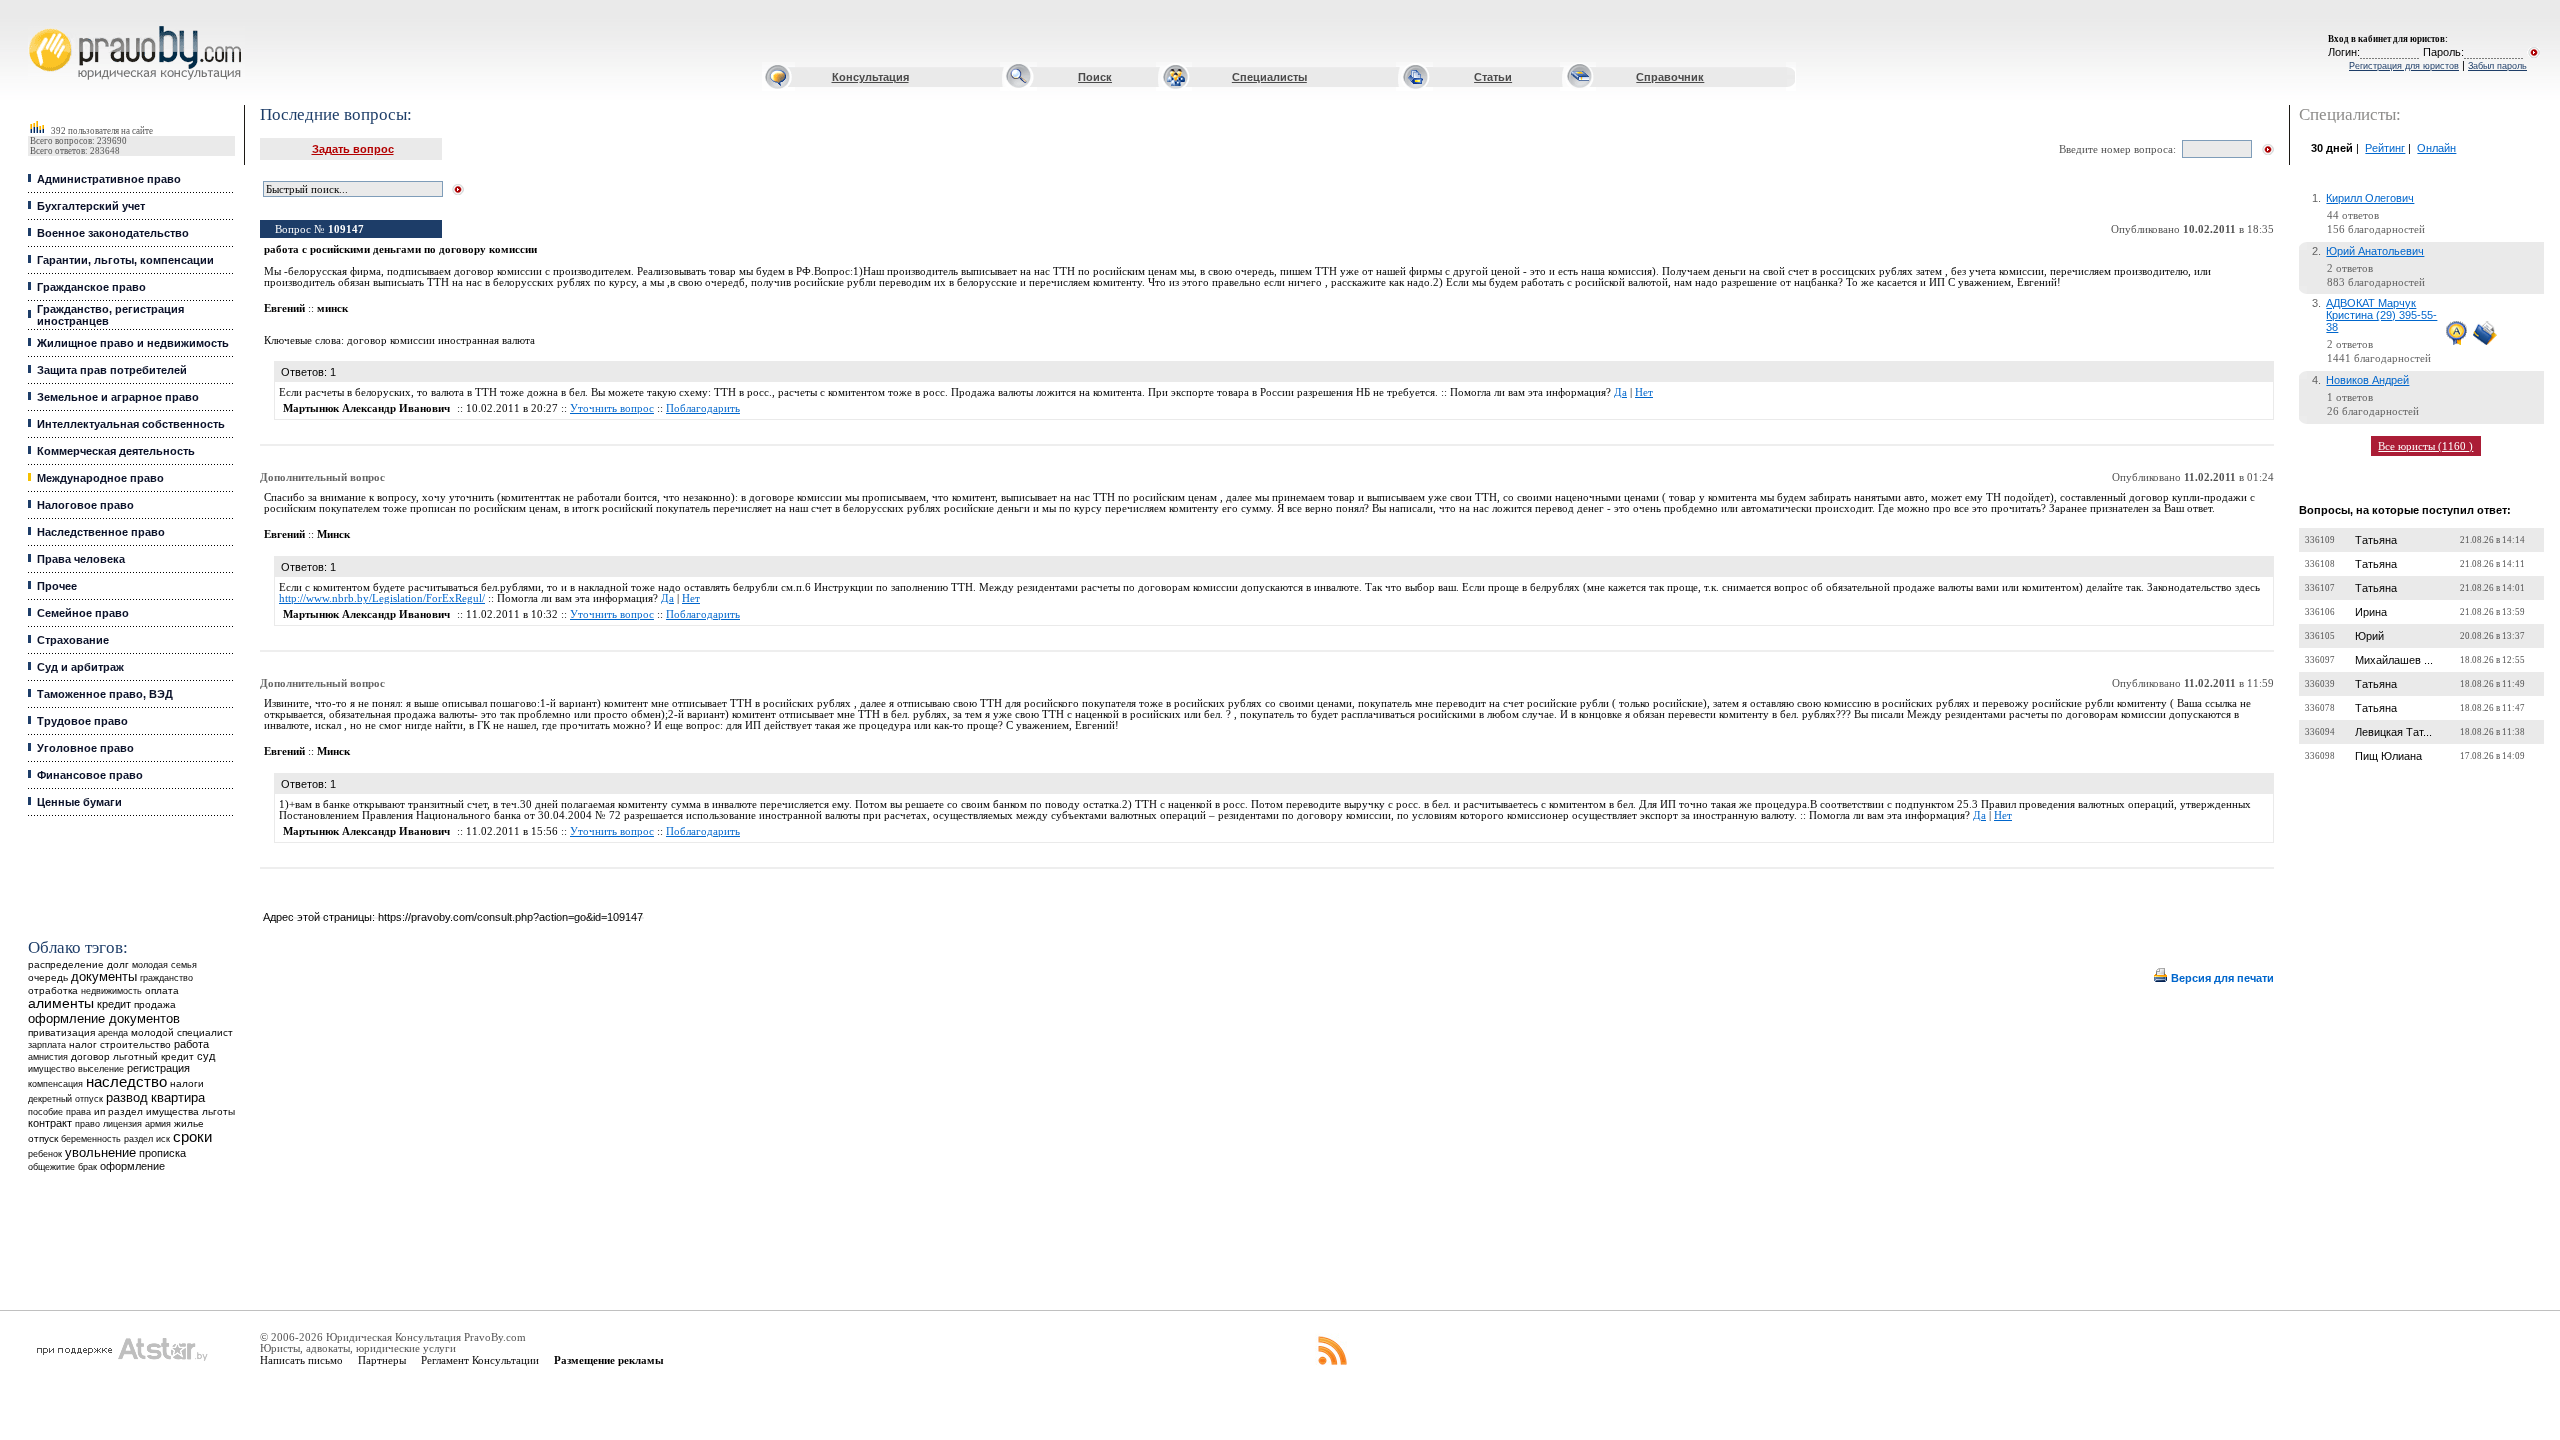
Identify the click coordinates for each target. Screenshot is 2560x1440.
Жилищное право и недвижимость (133, 343)
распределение (66, 964)
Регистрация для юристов (2404, 66)
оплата (162, 990)
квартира (178, 1097)
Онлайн (2436, 148)
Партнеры (382, 1360)
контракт (50, 1123)
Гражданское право (91, 287)
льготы (218, 1111)
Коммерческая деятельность (116, 451)
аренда (113, 1032)
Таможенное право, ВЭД (105, 694)
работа (191, 1044)
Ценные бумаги (79, 802)
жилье (189, 1123)
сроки (192, 1137)
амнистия (48, 1057)
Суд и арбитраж (80, 667)
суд (206, 1056)
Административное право (109, 179)
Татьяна (2376, 540)
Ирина (2371, 612)
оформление (132, 1166)
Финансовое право (90, 775)
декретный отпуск (65, 1099)
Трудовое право (82, 721)
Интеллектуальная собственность (131, 424)
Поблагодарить (703, 408)
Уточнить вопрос (612, 408)
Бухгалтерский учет (91, 206)
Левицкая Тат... (2393, 732)
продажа (155, 1004)
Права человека (81, 559)
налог (83, 1044)
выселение (101, 1068)
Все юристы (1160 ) (2425, 446)
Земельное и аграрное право (118, 397)
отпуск (43, 1138)
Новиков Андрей (2367, 380)
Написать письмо (301, 1360)
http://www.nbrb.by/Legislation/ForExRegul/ (382, 598)
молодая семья (164, 965)
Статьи (1493, 77)
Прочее (57, 586)
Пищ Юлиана (2388, 756)
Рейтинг (2385, 148)
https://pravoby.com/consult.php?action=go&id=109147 (510, 917)
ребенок (45, 1153)
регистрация (158, 1068)
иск (163, 1139)
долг (118, 964)
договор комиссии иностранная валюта (441, 340)
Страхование (73, 640)
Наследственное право (101, 532)
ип (99, 1111)
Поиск (1095, 77)
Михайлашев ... (2394, 660)
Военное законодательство (113, 233)
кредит (114, 1004)
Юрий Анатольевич (2375, 251)
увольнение (100, 1152)
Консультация (870, 77)
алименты (61, 1003)
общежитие (51, 1166)
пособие (45, 1112)
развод (127, 1098)
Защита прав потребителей (112, 370)
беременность (91, 1139)
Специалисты (1269, 77)
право (87, 1124)
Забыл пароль (2497, 66)
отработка (53, 990)
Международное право (100, 478)
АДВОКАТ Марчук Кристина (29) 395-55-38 (2381, 315)
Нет (1644, 392)
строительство (135, 1044)
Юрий (2369, 636)
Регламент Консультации (480, 1360)
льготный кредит (153, 1056)
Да (1620, 392)
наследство (126, 1082)
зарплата (47, 1045)
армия (158, 1124)
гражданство (166, 978)
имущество (51, 1069)
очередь (48, 977)
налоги (187, 1083)
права (78, 1112)
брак (87, 1167)
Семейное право (83, 613)
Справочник (1670, 77)
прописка (162, 1153)
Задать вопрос (353, 149)
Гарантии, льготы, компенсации (125, 260)
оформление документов (104, 1018)
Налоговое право (85, 505)
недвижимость (111, 990)
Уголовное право (85, 748)
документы (104, 977)
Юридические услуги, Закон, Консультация (43, 26)
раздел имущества (153, 1111)
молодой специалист (182, 1032)
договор (90, 1056)
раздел (138, 1139)
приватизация (61, 1032)
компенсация (55, 1084)
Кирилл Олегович (2370, 198)
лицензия (122, 1124)
